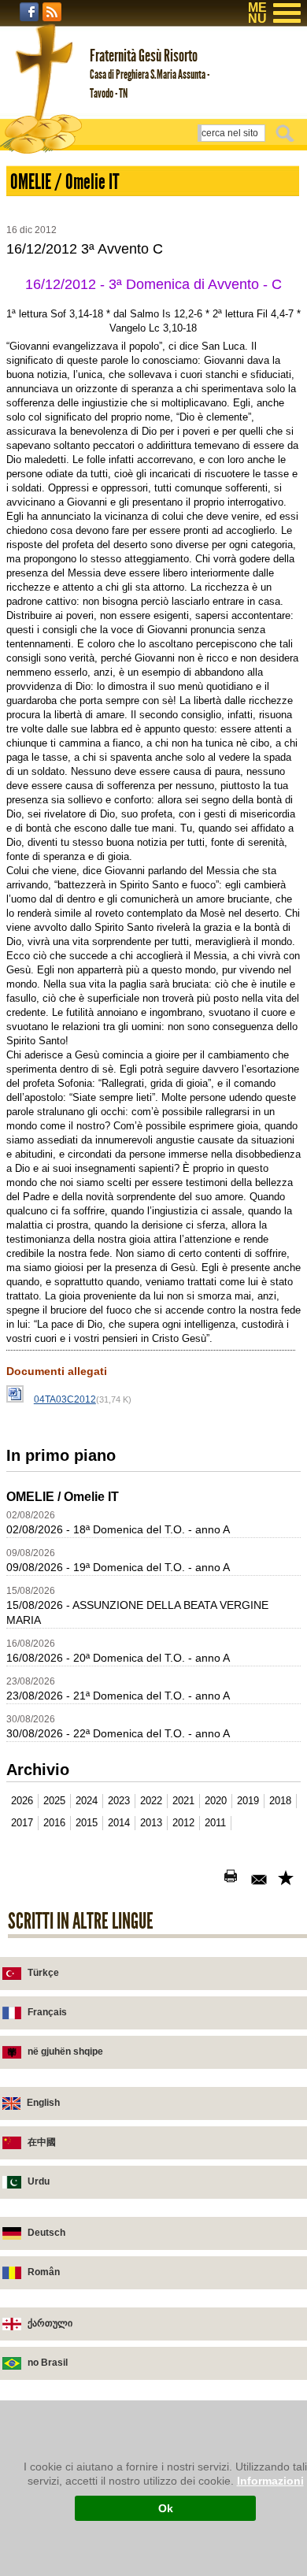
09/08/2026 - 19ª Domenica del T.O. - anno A (118, 1567)
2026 (22, 1801)
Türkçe (43, 1973)
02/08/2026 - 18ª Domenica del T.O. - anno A (118, 1529)
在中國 (42, 2142)
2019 (248, 1801)
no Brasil (48, 2363)
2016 (54, 1823)
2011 (215, 1823)
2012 (183, 1823)
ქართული (50, 2323)
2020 (216, 1801)
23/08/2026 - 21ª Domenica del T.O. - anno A (118, 1696)
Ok (166, 2508)
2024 (87, 1801)
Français (47, 2012)
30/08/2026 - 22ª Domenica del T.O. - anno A (118, 1733)
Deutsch (46, 2233)
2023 (119, 1801)
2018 (280, 1801)
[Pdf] (207, 1879)
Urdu (39, 2181)
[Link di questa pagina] (287, 1879)
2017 (22, 1823)
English (43, 2103)
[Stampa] (234, 1879)
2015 (87, 1823)
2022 (151, 1801)
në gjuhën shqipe (65, 2052)
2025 (54, 1801)
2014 (119, 1823)
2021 (183, 1801)
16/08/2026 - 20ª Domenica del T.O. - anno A (118, 1658)
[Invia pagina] (261, 1879)
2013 (151, 1823)
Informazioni (270, 2481)
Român (44, 2272)
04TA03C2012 (65, 1399)
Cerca (287, 133)
